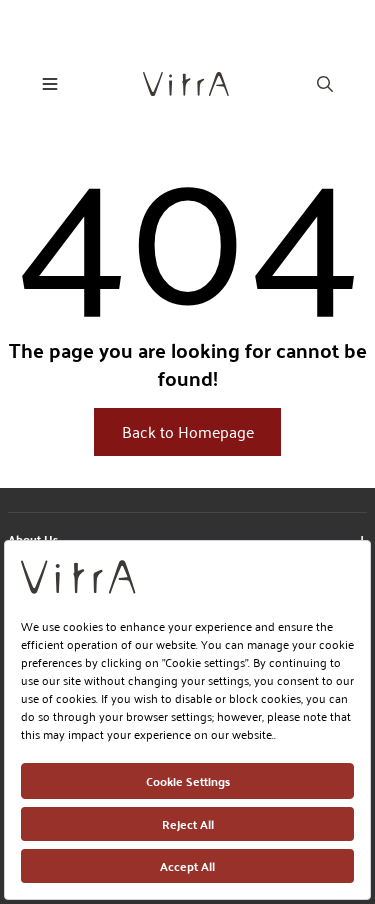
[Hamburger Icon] (50, 84)
